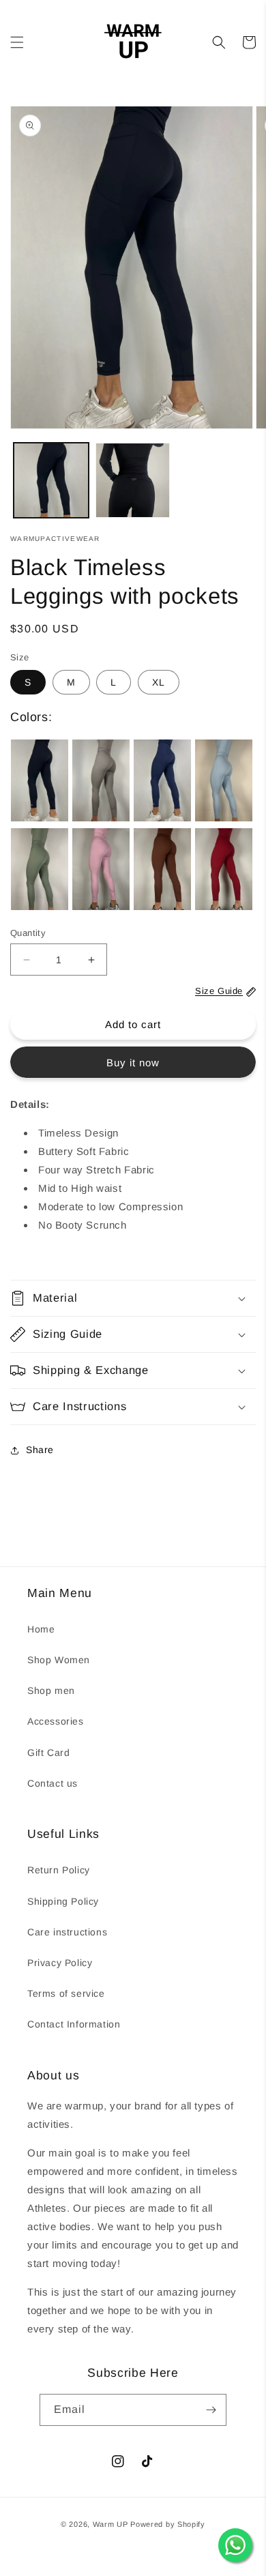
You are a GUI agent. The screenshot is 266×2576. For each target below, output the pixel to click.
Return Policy (59, 1870)
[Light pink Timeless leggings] (101, 869)
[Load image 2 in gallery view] (133, 480)
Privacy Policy (60, 1963)
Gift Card (48, 1753)
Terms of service (66, 1993)
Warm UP (110, 2524)
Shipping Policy (63, 1901)
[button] (17, 42)
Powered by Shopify (168, 2524)
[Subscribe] (211, 2410)
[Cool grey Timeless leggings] (101, 780)
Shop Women (59, 1660)
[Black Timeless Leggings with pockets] (40, 780)
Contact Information (74, 2024)
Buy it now (133, 1063)
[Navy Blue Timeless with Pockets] (162, 780)
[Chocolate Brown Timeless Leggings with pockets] (162, 869)
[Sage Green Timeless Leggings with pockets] (40, 869)
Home (41, 1629)
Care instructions (67, 1932)
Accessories (56, 1721)
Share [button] (40, 1450)
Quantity (28, 933)
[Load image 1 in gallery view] (51, 480)
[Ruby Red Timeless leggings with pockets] (224, 869)
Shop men (51, 1690)
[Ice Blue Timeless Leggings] (224, 780)
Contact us (53, 1783)
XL (159, 682)
